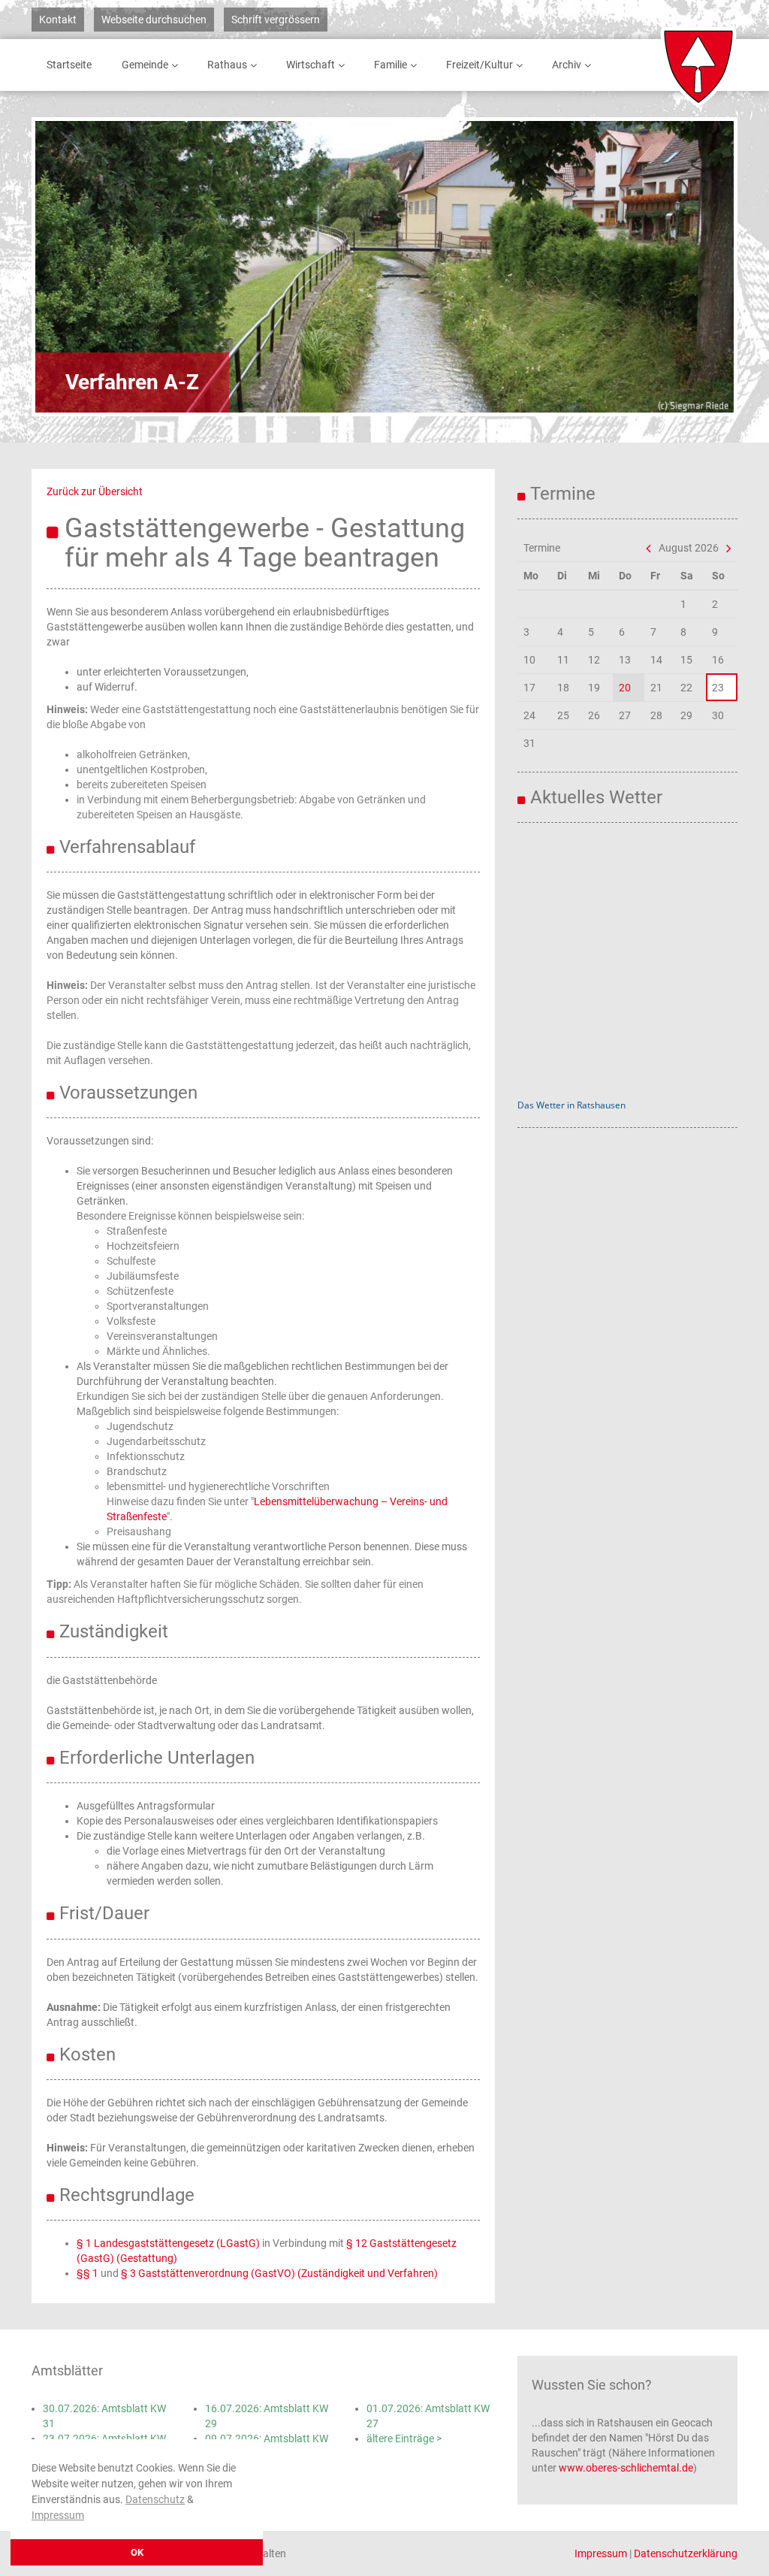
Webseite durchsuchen (154, 20)
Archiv (567, 65)
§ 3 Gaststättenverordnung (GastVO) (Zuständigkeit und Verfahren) (279, 2273)
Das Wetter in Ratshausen (571, 1105)
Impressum (58, 2515)
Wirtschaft (311, 65)
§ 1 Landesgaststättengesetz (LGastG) (168, 2243)
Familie (391, 65)
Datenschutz (155, 2499)
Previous (88, 267)
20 (625, 688)
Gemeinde (145, 65)
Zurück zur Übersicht (95, 491)
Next (681, 267)
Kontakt (58, 20)
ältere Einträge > (404, 2438)
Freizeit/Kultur (479, 65)
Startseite (69, 65)
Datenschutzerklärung (686, 2553)
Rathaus (227, 65)
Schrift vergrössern (276, 20)
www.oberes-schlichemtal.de (626, 2468)
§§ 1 (87, 2273)
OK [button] (137, 2552)
